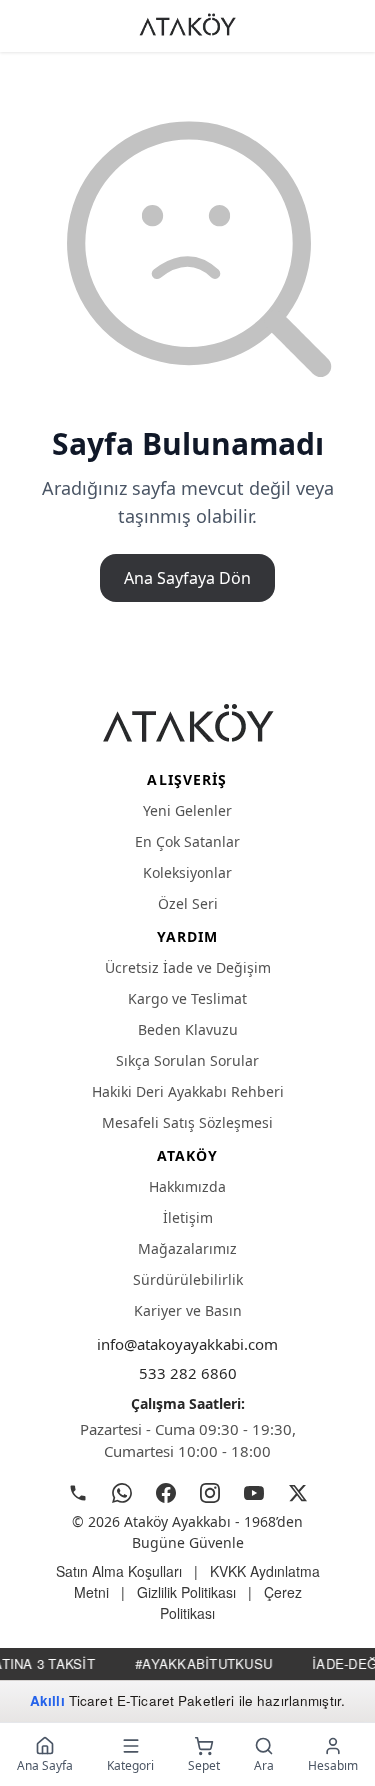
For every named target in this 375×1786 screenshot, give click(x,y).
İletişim (188, 1217)
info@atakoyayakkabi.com (187, 1344)
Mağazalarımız (187, 1248)
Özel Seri (188, 903)
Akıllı (47, 1700)
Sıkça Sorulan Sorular (187, 1060)
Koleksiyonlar (187, 872)
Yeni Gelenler (187, 810)
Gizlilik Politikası (186, 1592)
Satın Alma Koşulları (119, 1571)
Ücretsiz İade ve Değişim (188, 967)
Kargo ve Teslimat (187, 998)
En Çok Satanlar (187, 841)
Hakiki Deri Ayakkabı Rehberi (188, 1091)
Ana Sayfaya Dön (187, 578)
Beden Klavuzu (188, 1029)
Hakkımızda (187, 1186)
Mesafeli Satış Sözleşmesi (187, 1122)
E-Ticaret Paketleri (176, 1700)
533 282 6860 (188, 1373)
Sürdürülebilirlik (188, 1279)
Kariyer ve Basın (188, 1310)
